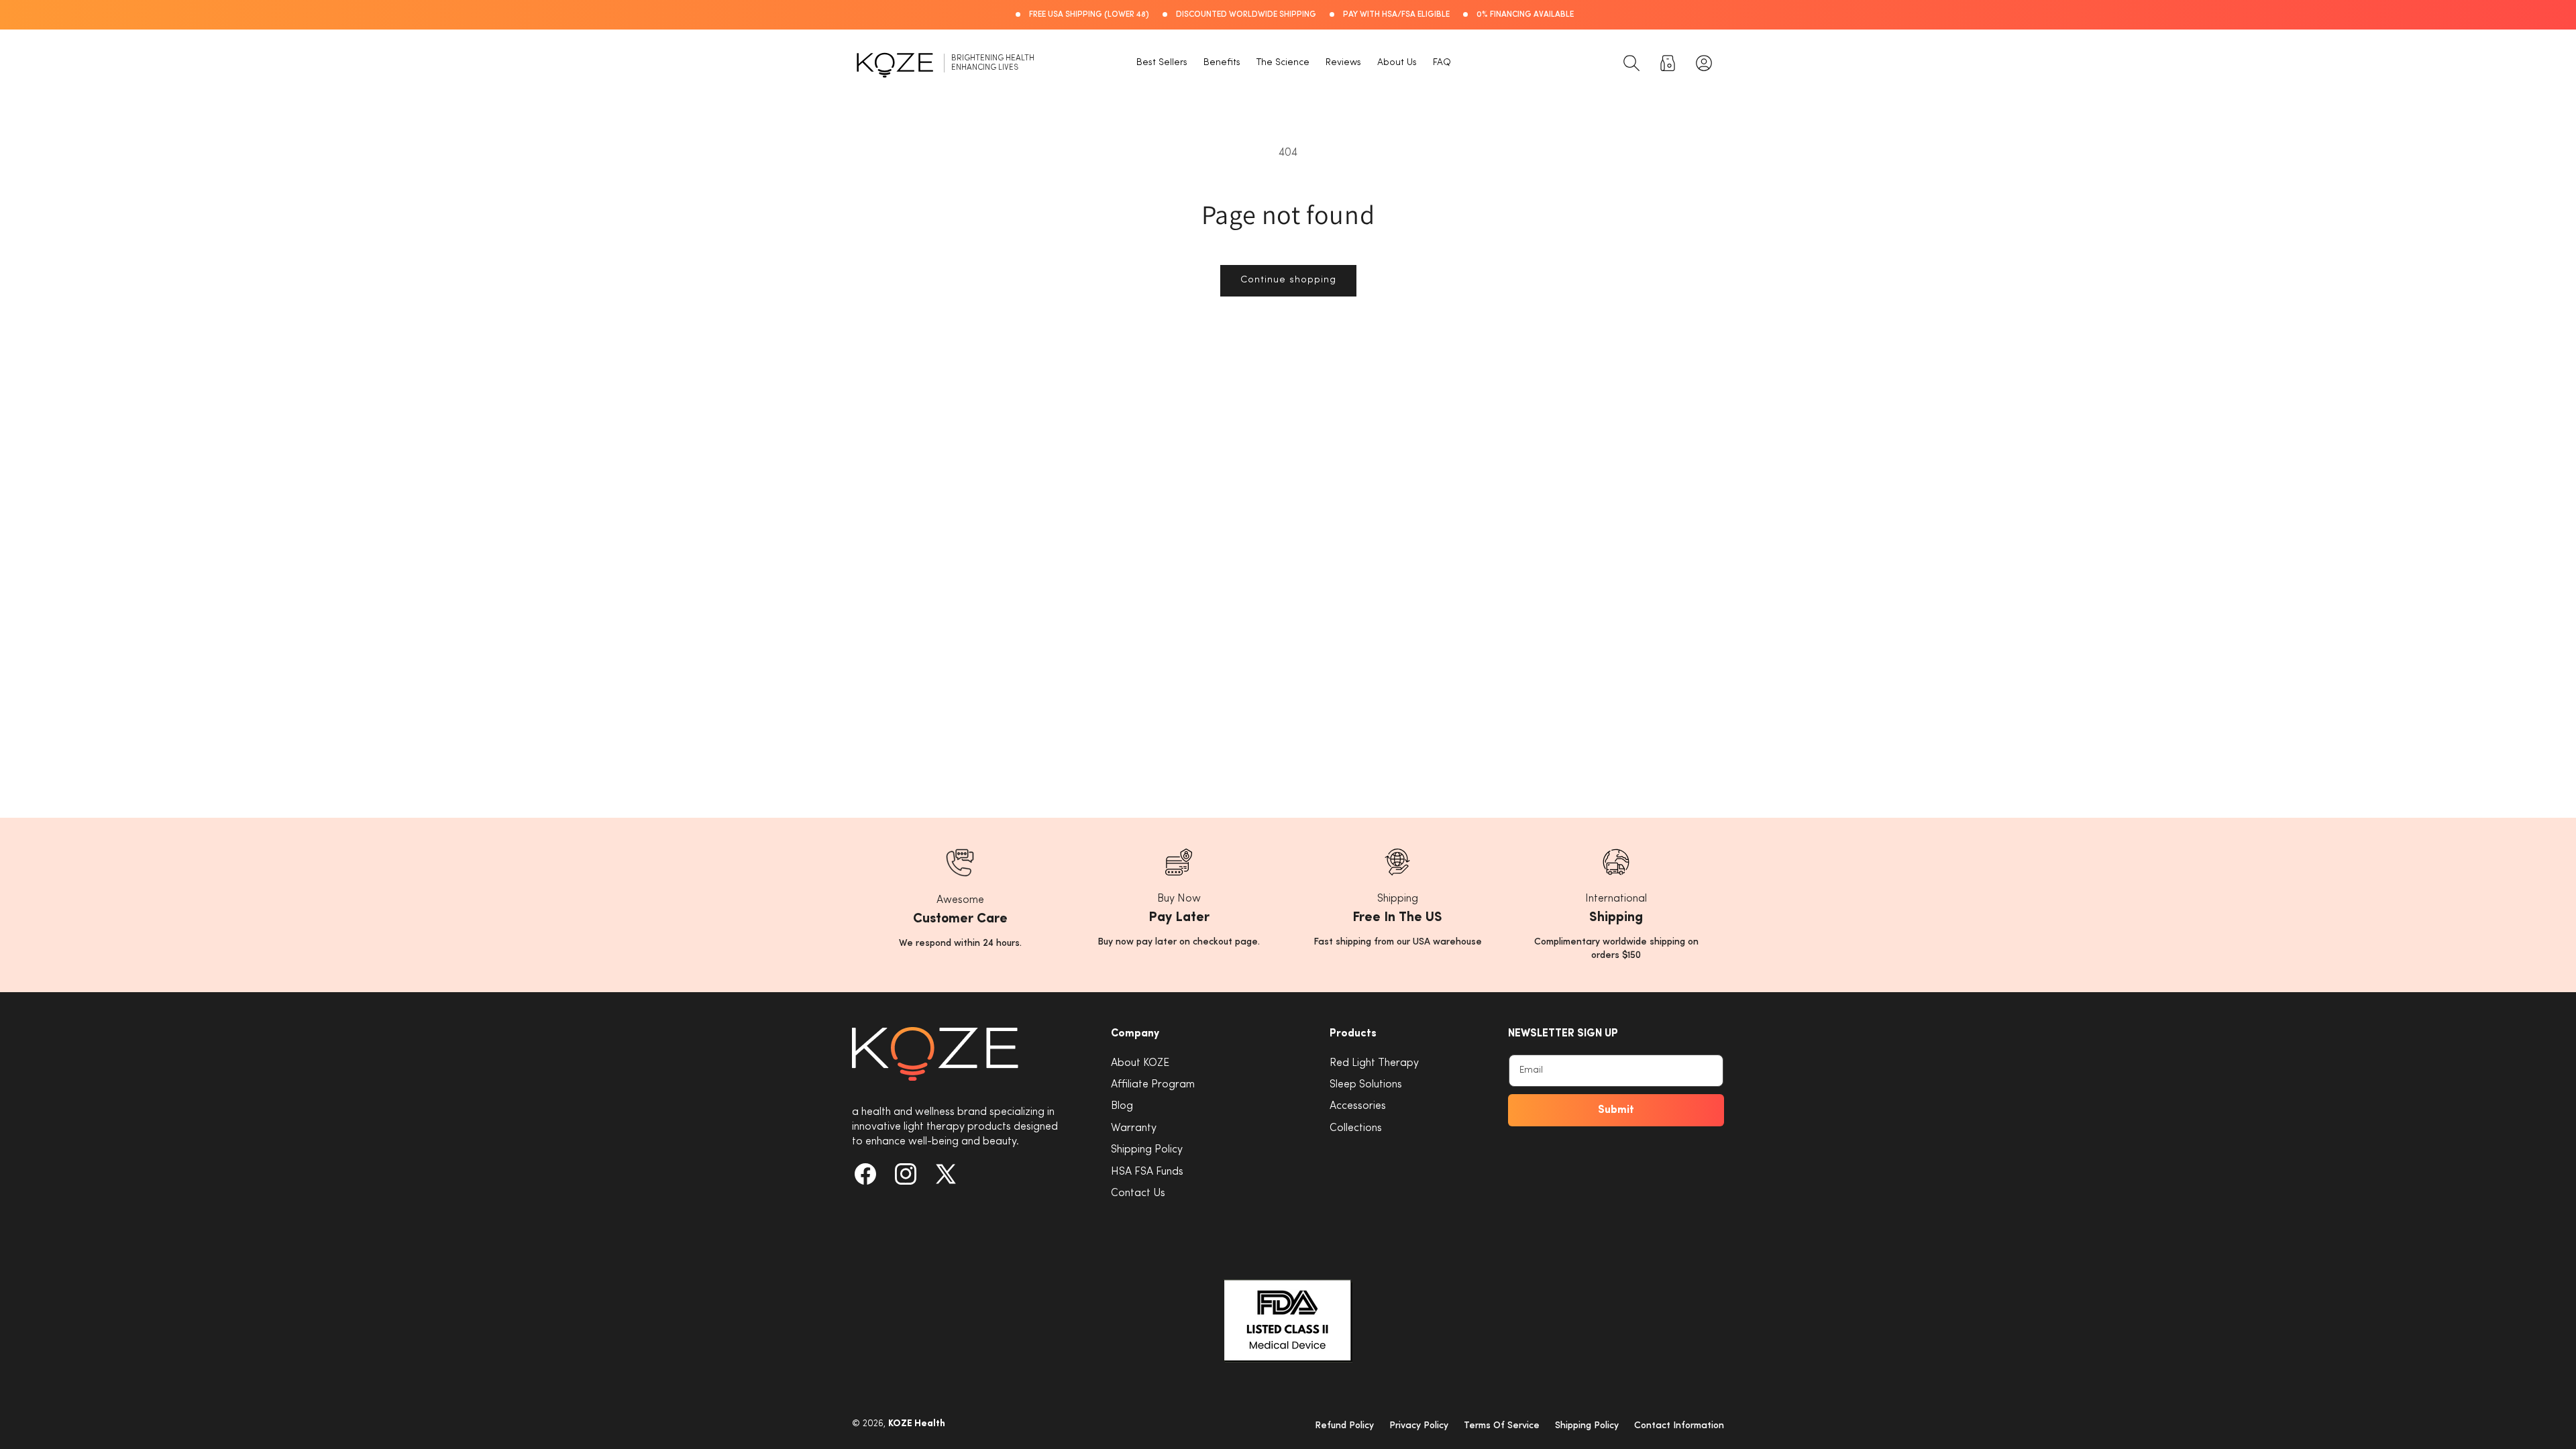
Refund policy (1344, 1426)
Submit (1616, 1110)
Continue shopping (1288, 280)
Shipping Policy (1147, 1150)
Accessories (1358, 1106)
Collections (1356, 1128)
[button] (1631, 63)
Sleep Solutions (1366, 1085)
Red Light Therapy (1374, 1063)
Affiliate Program (1153, 1085)
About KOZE (1140, 1063)
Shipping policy (1587, 1426)
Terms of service (1502, 1426)
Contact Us (1138, 1193)
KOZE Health (917, 1424)
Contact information (1679, 1426)
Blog (1122, 1106)
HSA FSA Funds (1147, 1172)
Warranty (1134, 1128)
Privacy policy (1419, 1426)
